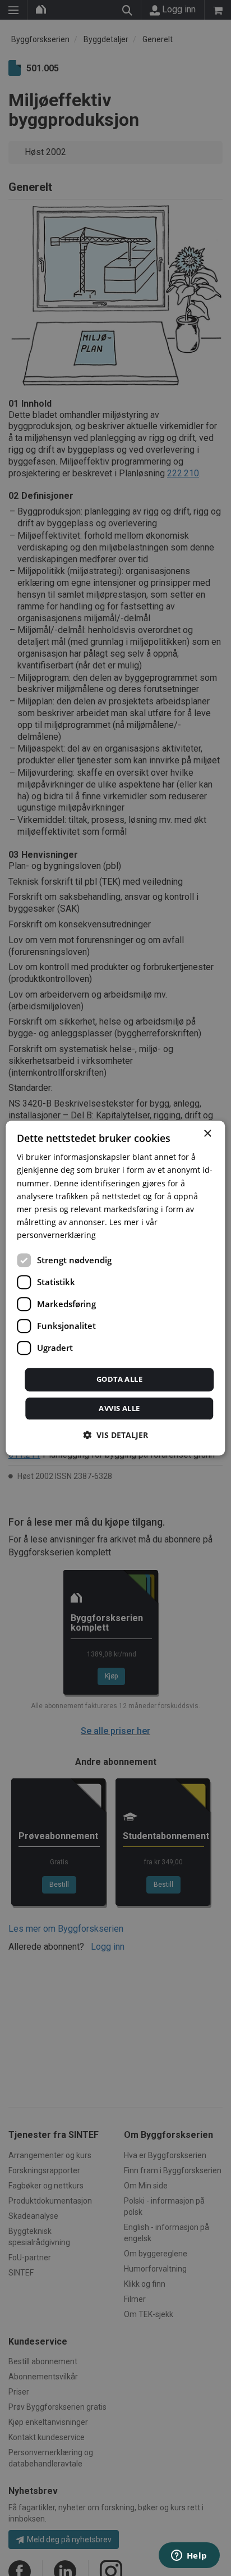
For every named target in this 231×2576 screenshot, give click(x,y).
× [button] (207, 1134)
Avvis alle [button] (119, 1408)
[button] (115, 1435)
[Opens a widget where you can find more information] (189, 2556)
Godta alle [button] (119, 1379)
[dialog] (115, 1288)
